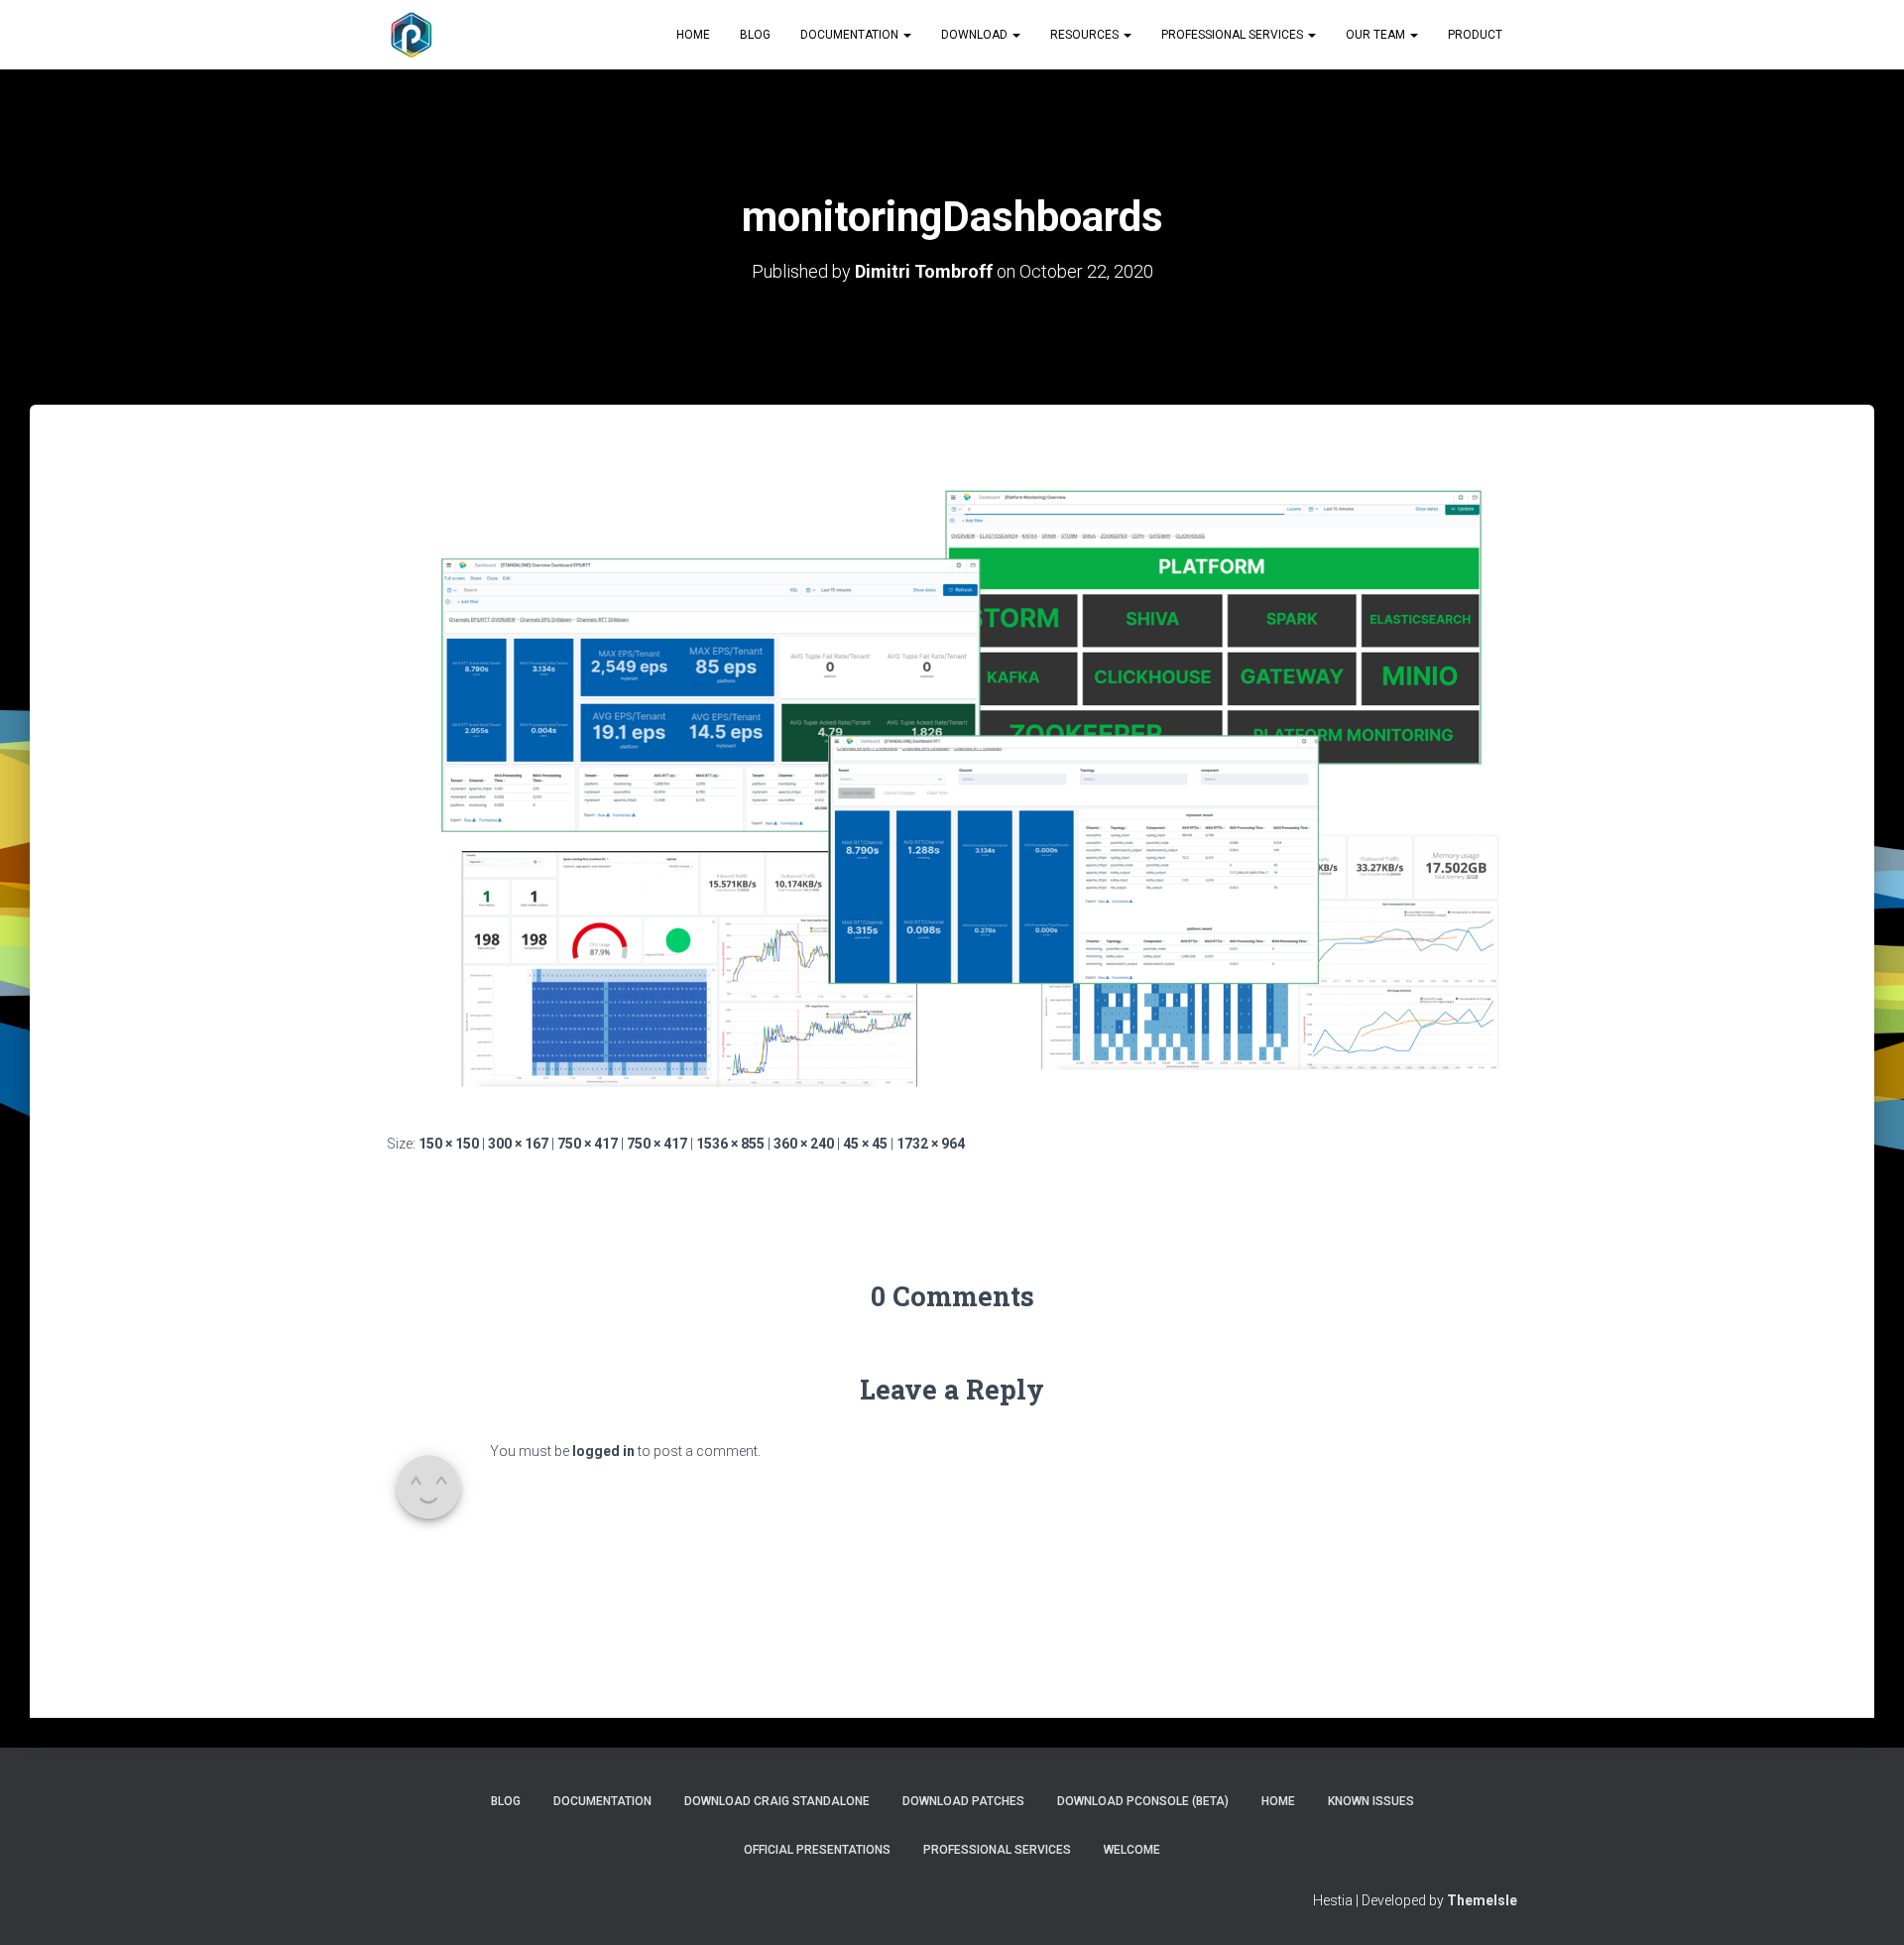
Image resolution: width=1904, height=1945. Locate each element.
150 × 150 (449, 1144)
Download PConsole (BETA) (1143, 1801)
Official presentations (817, 1850)
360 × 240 (804, 1144)
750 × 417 (588, 1144)
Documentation (851, 35)
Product (1475, 35)
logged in (603, 1451)
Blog (755, 35)
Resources (1086, 35)
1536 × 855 (730, 1144)
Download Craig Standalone (777, 1801)
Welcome (1132, 1850)
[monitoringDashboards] (952, 788)
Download (976, 35)
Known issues (1371, 1801)
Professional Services (1234, 35)
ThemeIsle (1482, 1900)
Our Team (1377, 35)
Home (693, 35)
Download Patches (963, 1801)
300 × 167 (518, 1144)
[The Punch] (412, 35)
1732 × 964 (931, 1144)
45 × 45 (865, 1144)
